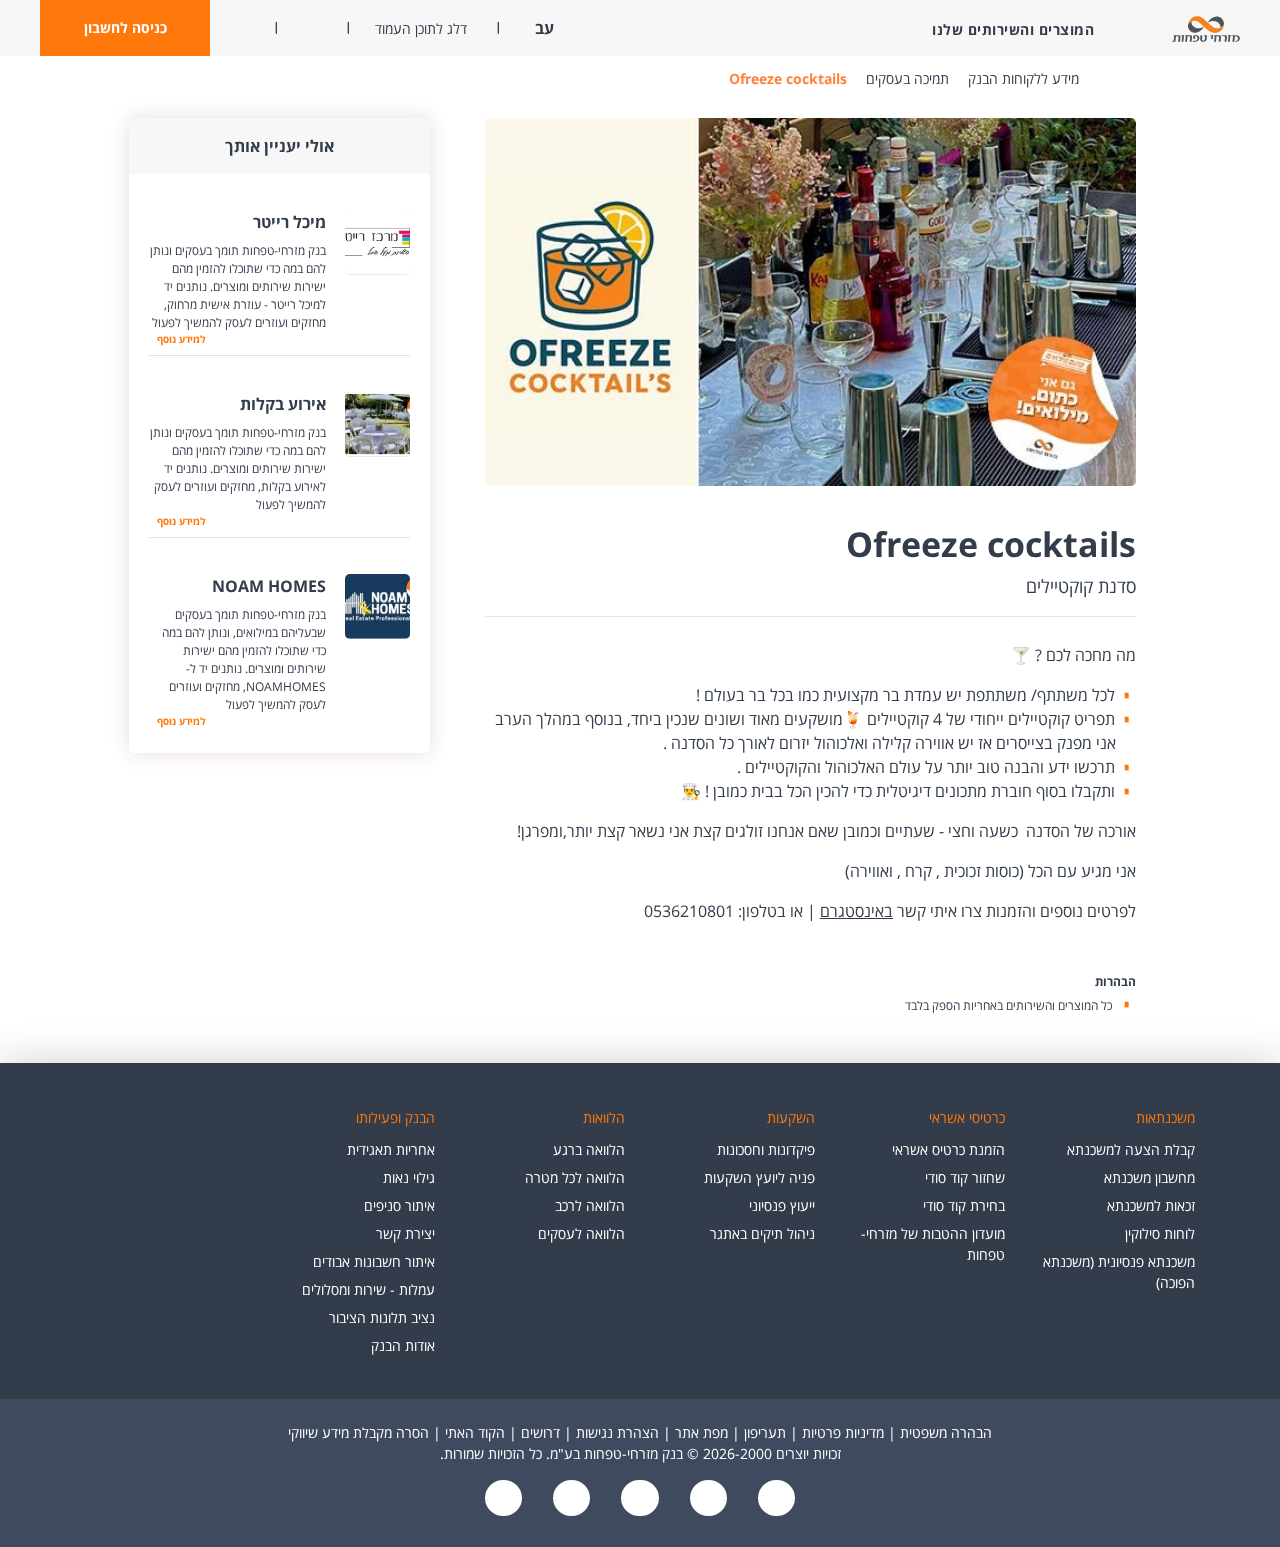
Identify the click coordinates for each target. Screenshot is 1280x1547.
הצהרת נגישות (617, 1432)
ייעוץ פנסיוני (782, 1205)
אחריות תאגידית (391, 1149)
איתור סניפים (399, 1205)
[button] (125, 28)
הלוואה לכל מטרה (575, 1177)
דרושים (540, 1432)
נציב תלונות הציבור (382, 1317)
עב (542, 28)
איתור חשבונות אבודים (374, 1261)
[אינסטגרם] (504, 1499)
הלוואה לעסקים (581, 1233)
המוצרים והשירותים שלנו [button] (1013, 29)
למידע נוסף (181, 339)
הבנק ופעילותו (395, 1117)
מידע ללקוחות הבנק (1023, 78)
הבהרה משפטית (946, 1432)
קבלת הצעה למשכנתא (1131, 1149)
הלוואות (604, 1117)
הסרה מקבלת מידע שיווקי (358, 1432)
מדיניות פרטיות (843, 1432)
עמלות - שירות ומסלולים (368, 1289)
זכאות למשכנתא (1151, 1205)
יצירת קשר (405, 1233)
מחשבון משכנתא (1149, 1177)
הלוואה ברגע (589, 1149)
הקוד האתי (475, 1432)
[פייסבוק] (774, 1499)
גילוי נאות (409, 1177)
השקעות (791, 1117)
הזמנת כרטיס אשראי (948, 1149)
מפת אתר (701, 1432)
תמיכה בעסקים (907, 78)
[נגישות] (638, 1499)
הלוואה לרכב (590, 1205)
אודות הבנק (403, 1345)
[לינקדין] (570, 1499)
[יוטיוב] (706, 1499)
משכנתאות (1165, 1117)
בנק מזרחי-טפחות (1109, 79)
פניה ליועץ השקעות (759, 1177)
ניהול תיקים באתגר (762, 1233)
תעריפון (765, 1432)
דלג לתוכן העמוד (421, 28)
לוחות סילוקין (1160, 1233)
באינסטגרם (856, 911)
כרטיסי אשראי (967, 1117)
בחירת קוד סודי (964, 1205)
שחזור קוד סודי (965, 1177)
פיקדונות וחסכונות (766, 1149)
